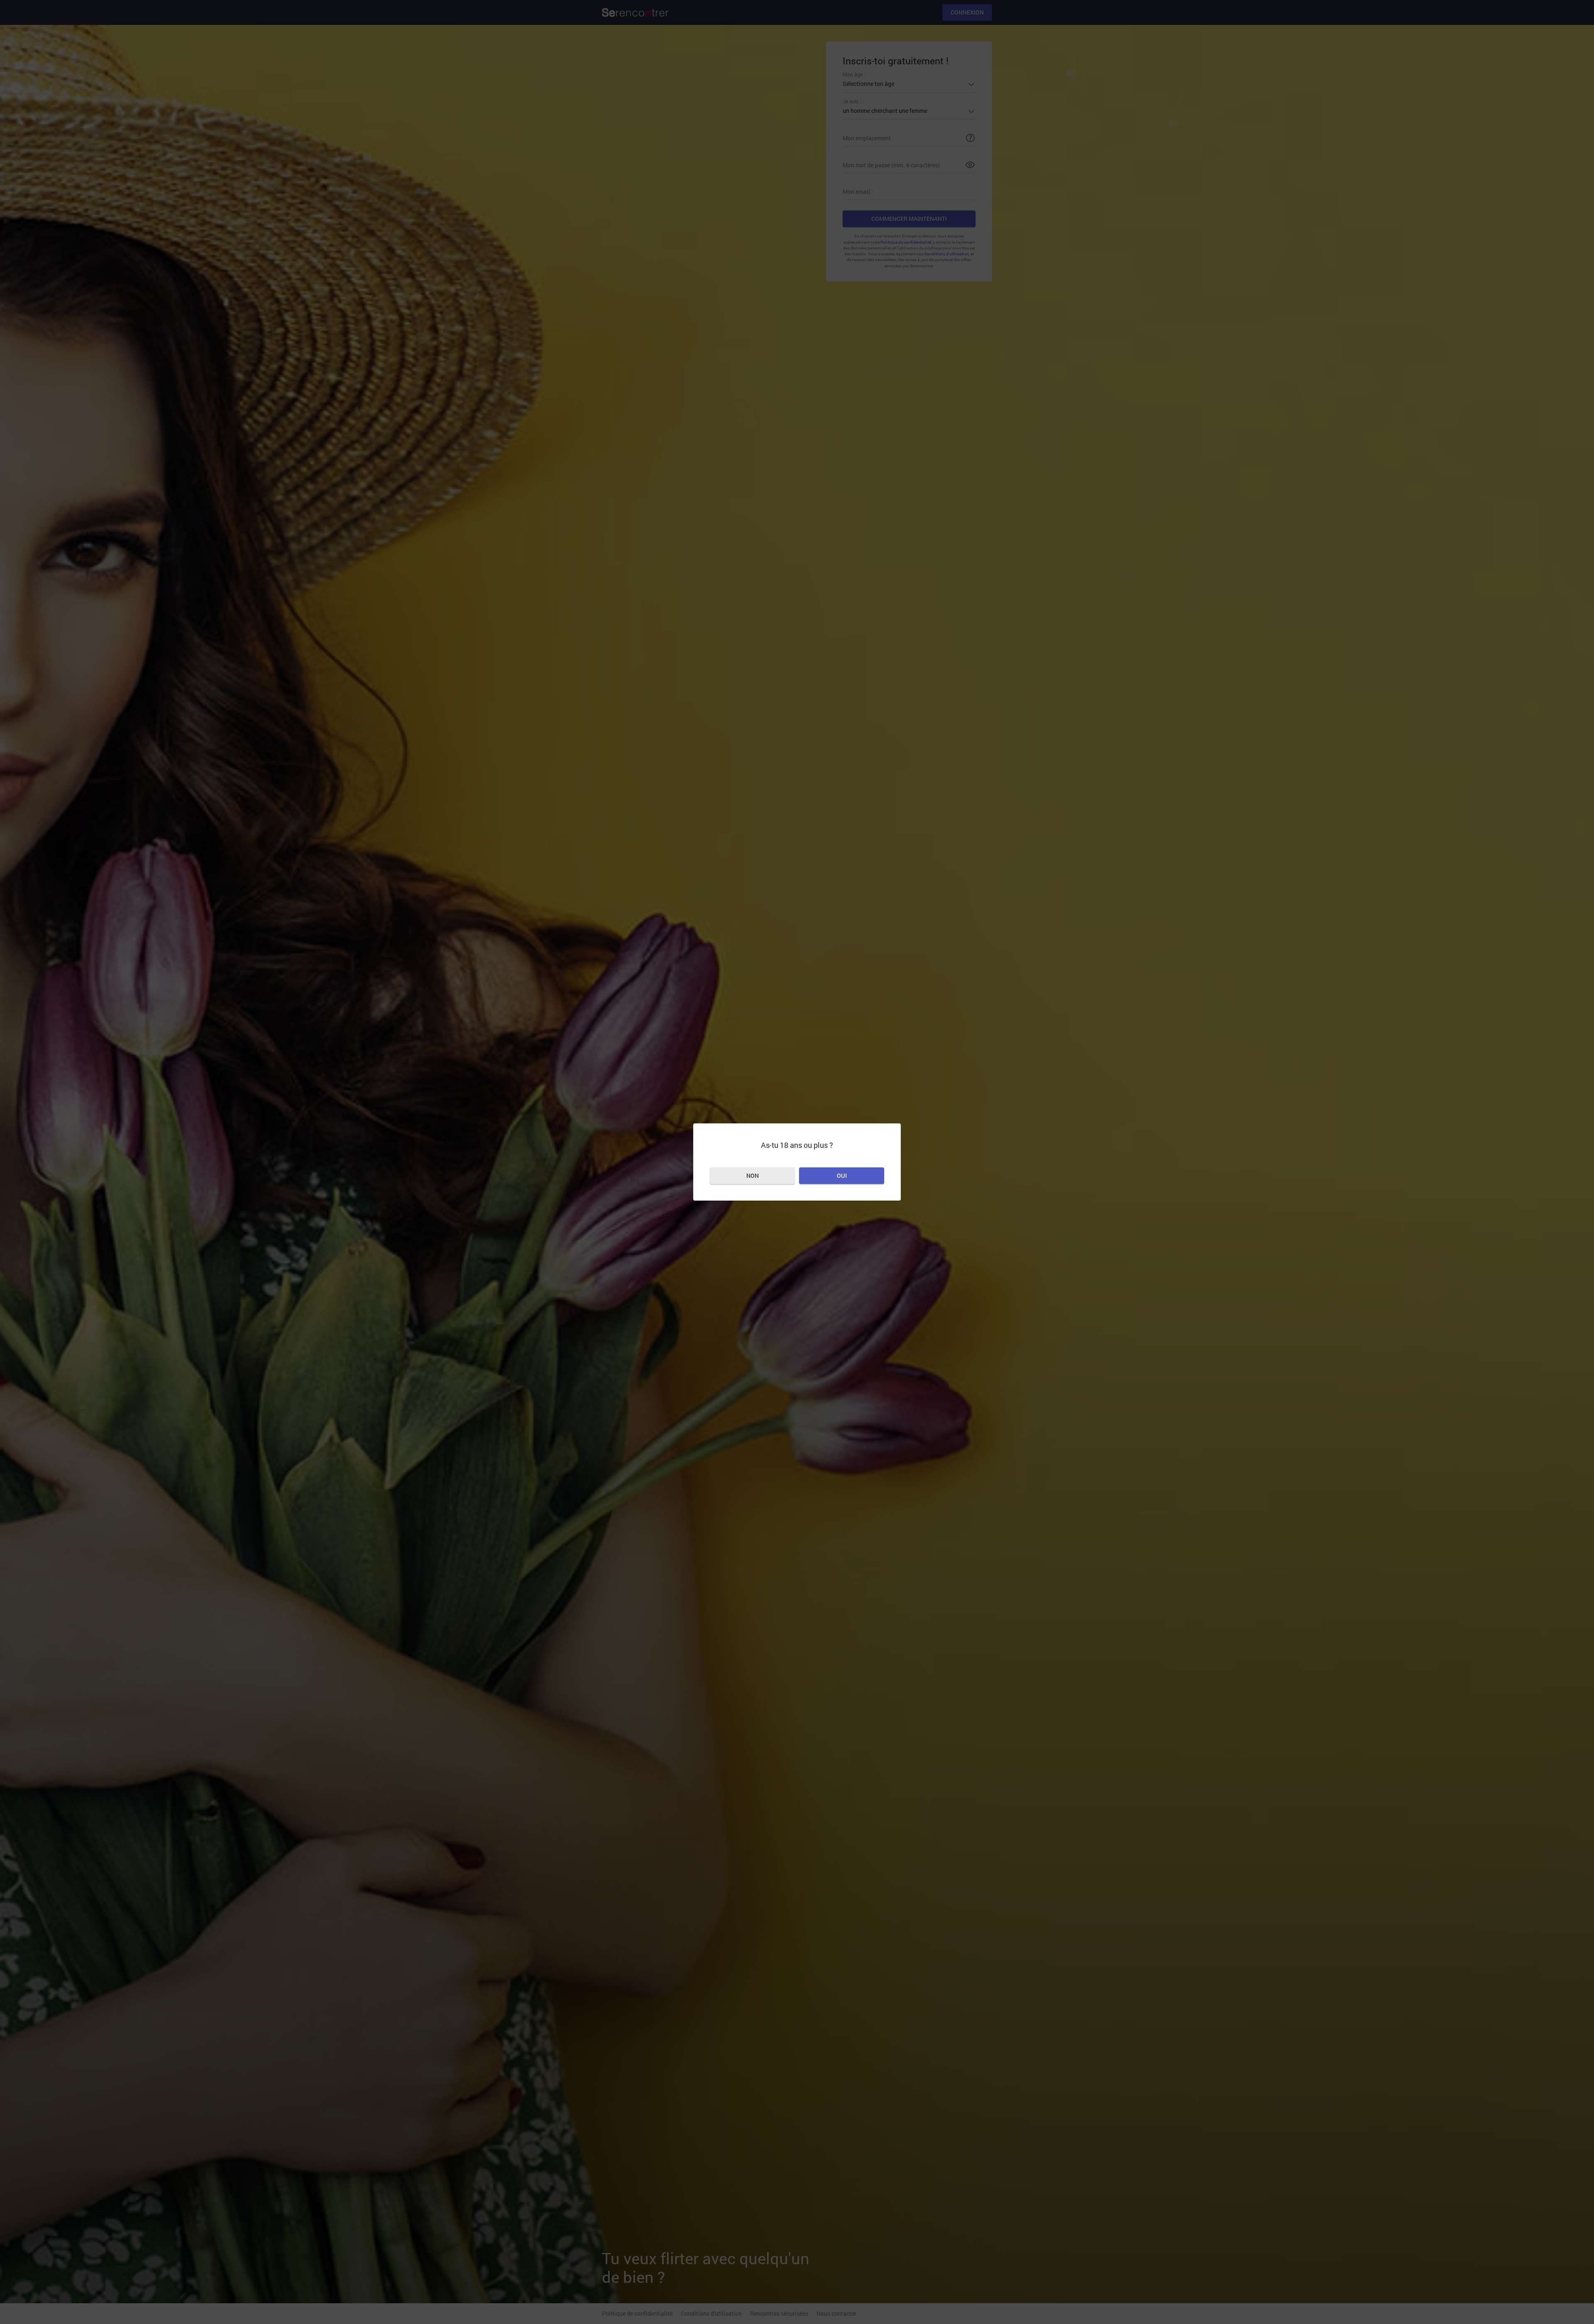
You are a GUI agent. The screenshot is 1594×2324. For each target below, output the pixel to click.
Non (753, 1175)
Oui (842, 1175)
